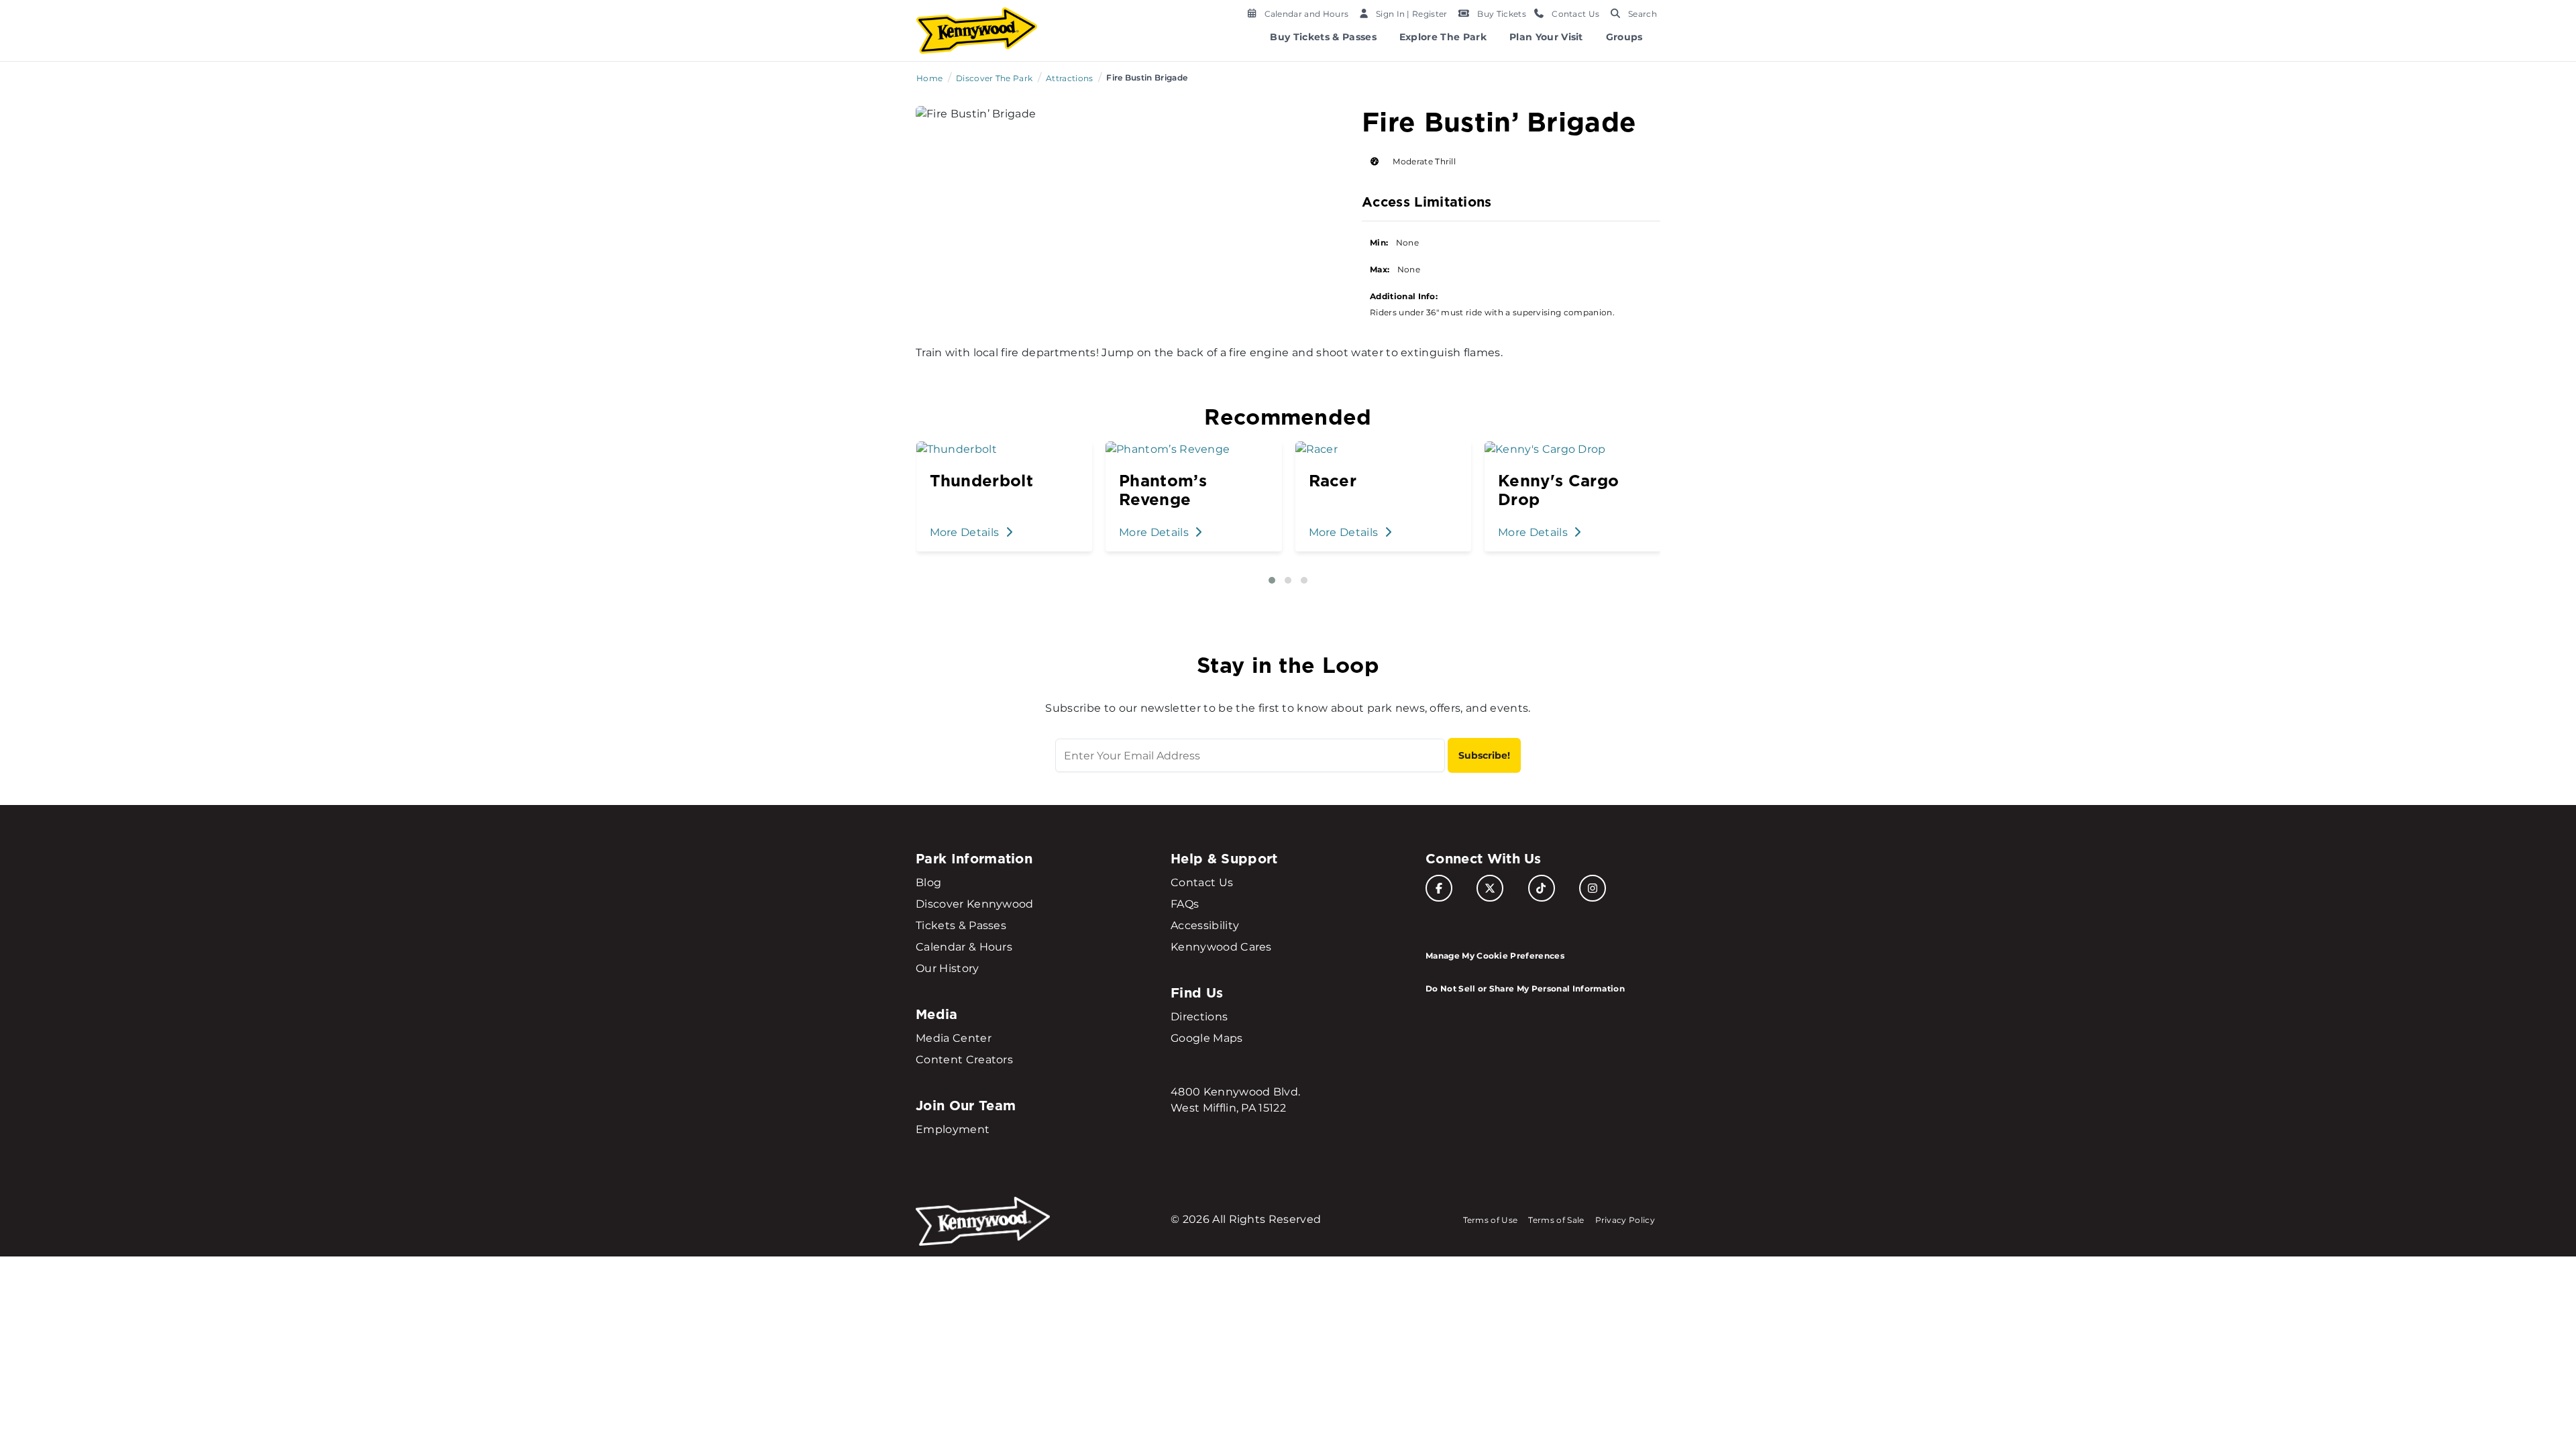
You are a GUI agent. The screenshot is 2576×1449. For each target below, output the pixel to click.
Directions (1199, 1017)
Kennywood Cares (1221, 947)
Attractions (1070, 78)
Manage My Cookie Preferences (1495, 956)
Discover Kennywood (975, 904)
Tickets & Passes (961, 925)
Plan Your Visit (1546, 37)
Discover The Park (994, 78)
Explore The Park (1443, 37)
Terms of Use (1491, 1220)
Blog (928, 882)
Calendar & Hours (964, 947)
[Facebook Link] (1439, 888)
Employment (953, 1129)
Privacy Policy (1625, 1220)
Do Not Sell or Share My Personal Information (1525, 988)
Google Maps (1207, 1038)
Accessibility (1205, 925)
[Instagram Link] (1593, 888)
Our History (948, 968)
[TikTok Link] (1542, 888)
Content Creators (964, 1060)
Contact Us (1202, 882)
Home (929, 78)
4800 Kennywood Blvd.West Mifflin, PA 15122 (1235, 1100)
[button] (1272, 580)
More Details (965, 532)
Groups (1624, 37)
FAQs (1185, 904)
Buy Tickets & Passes (1323, 37)
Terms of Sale (1556, 1220)
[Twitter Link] (1490, 888)
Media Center (954, 1038)
